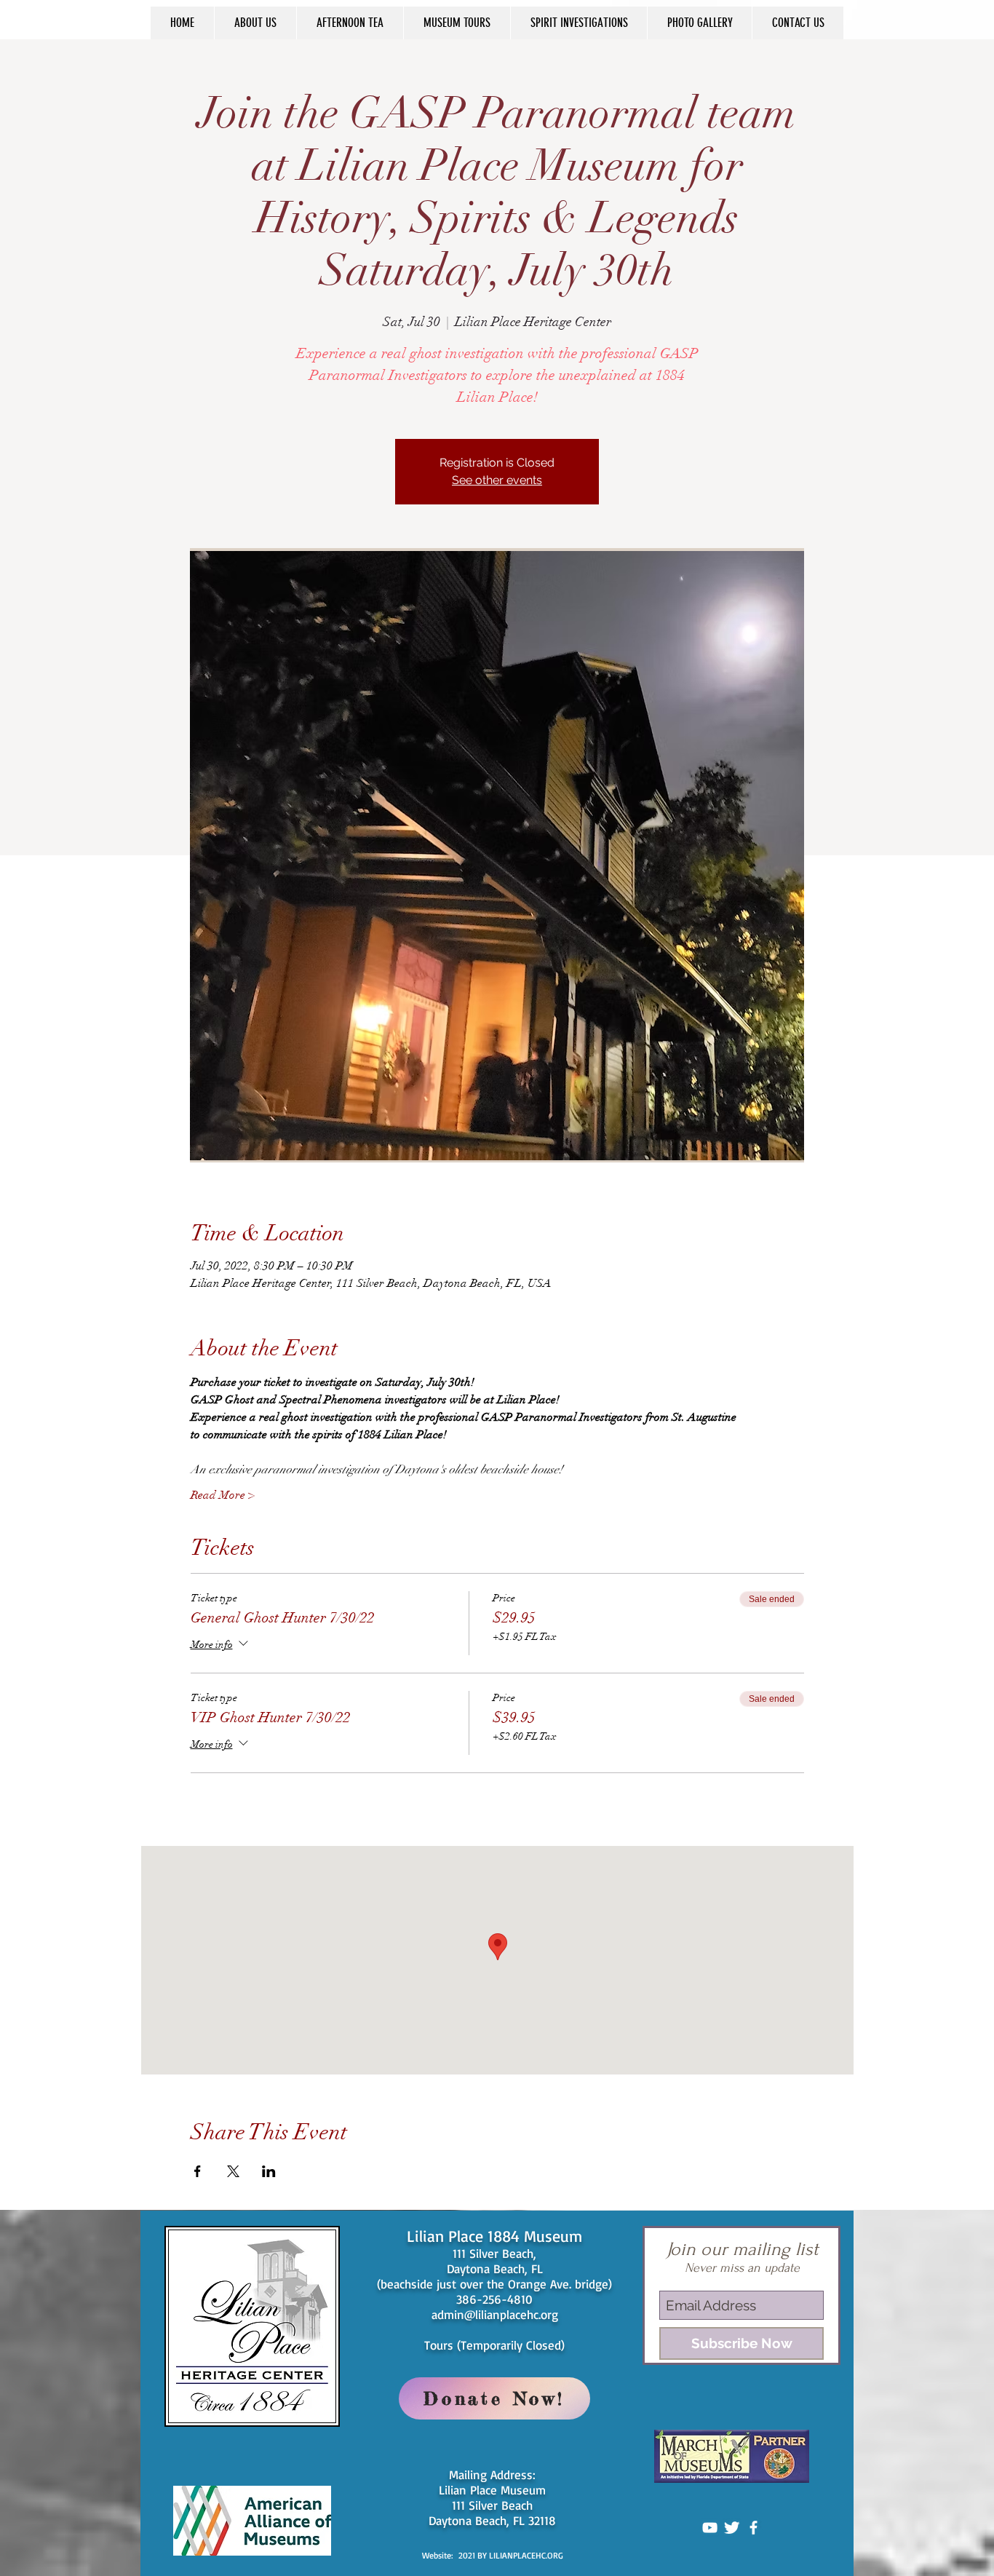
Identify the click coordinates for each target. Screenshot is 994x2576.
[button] (255, 23)
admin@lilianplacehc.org (495, 2314)
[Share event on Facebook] (198, 2171)
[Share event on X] (233, 2171)
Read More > (223, 1495)
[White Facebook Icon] (754, 2528)
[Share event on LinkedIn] (269, 2171)
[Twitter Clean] (732, 2528)
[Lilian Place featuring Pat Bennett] (710, 2528)
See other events (497, 480)
